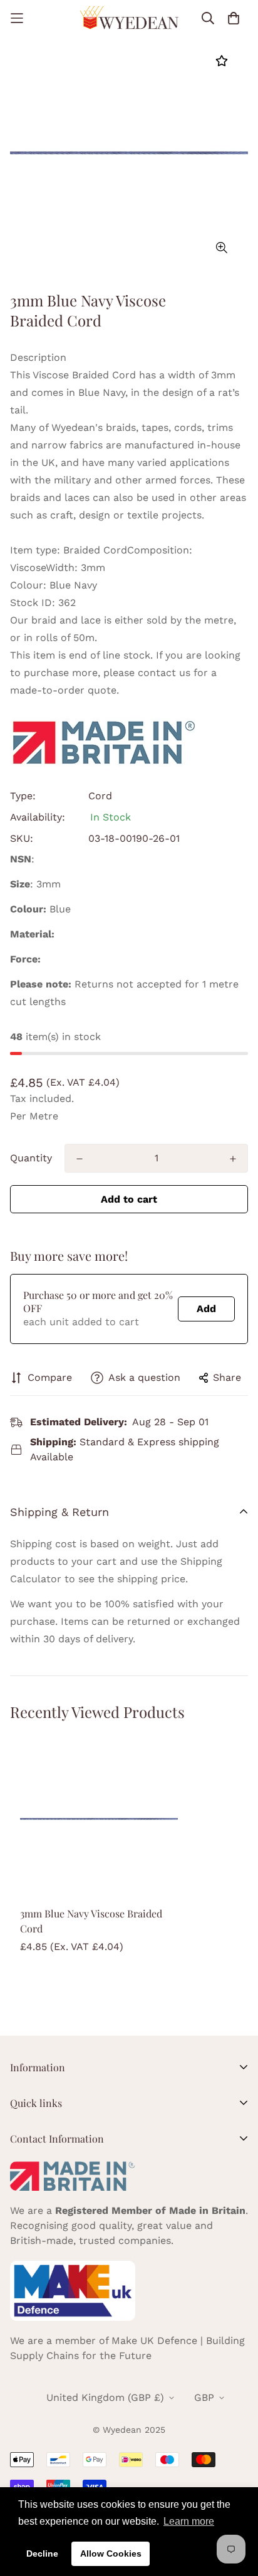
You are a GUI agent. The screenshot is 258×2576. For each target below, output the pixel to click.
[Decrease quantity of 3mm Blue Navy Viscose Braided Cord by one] (80, 1159)
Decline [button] (42, 2553)
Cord (100, 796)
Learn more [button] (189, 2521)
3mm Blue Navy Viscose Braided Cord (91, 1921)
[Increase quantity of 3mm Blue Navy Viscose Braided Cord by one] (233, 1159)
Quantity (31, 1158)
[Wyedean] (129, 18)
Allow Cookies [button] (111, 2553)
